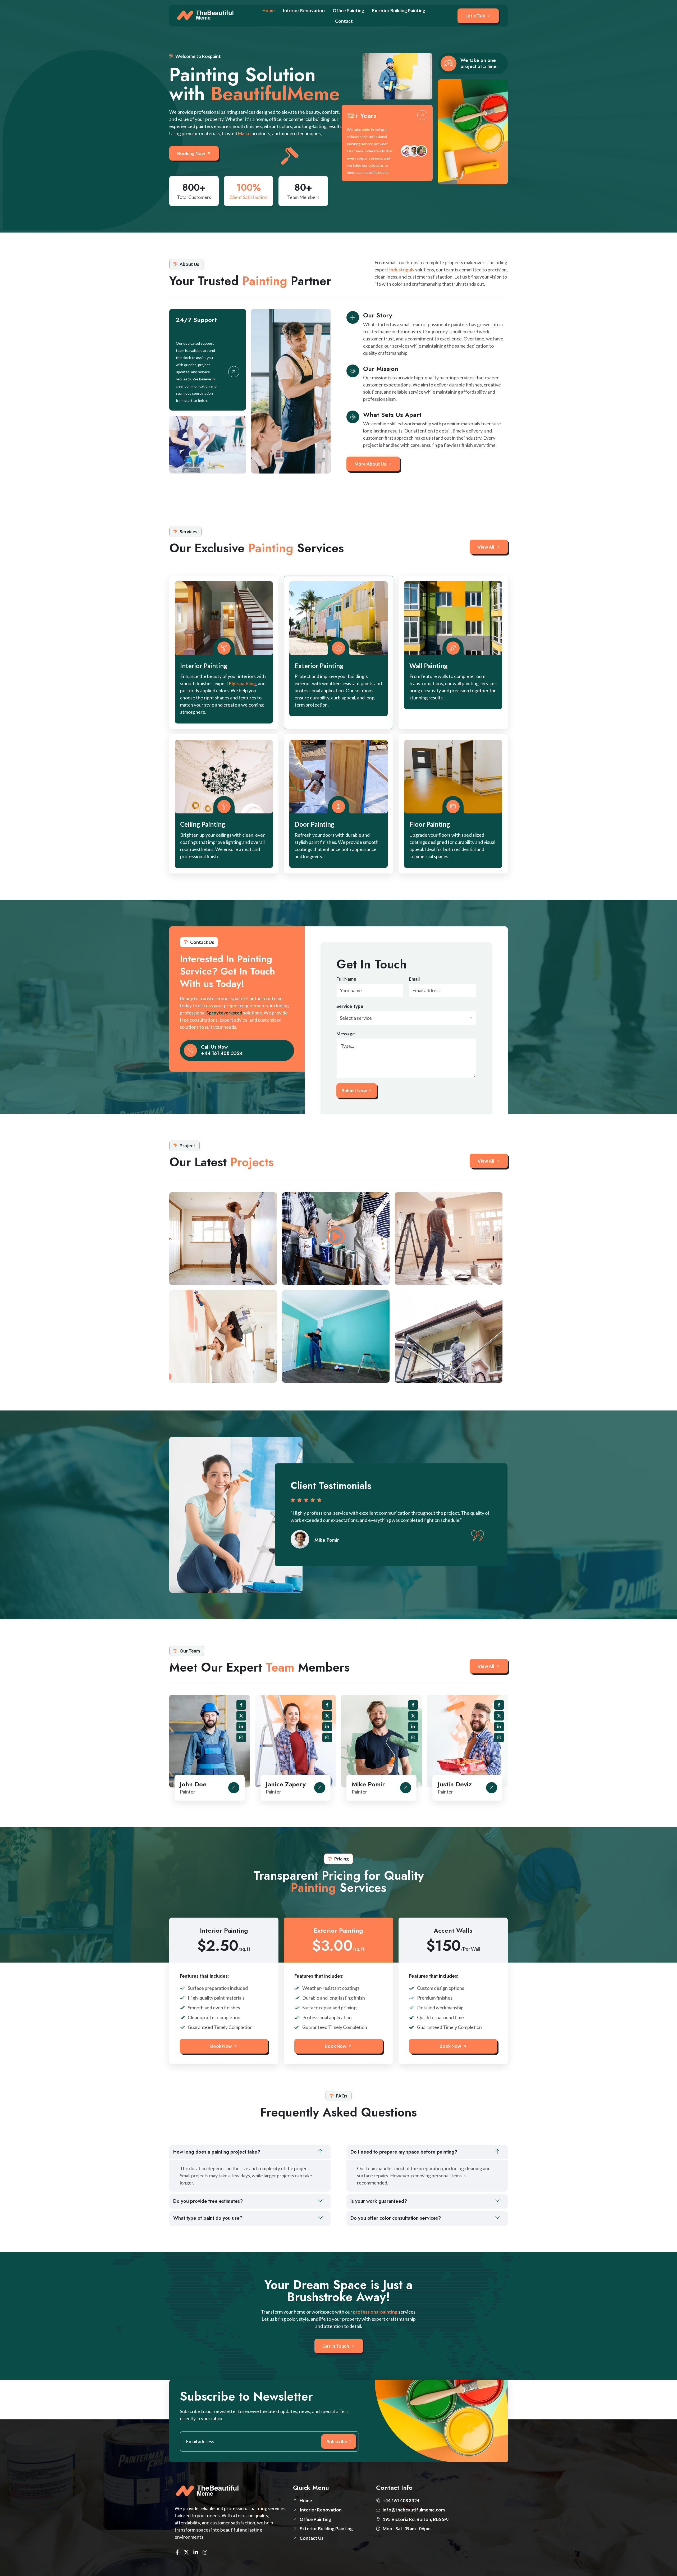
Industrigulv (402, 270)
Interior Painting (204, 666)
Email (414, 979)
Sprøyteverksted (224, 1013)
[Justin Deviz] (492, 1788)
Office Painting (348, 10)
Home (269, 10)
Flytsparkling (243, 683)
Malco (244, 133)
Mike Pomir (368, 1784)
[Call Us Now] (190, 1050)
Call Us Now (214, 1047)
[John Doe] (234, 1788)
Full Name (346, 979)
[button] (250, 2152)
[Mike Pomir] (406, 1788)
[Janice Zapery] (320, 1788)
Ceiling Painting (203, 824)
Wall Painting (429, 666)
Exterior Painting (319, 666)
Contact (344, 21)
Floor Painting (430, 824)
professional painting (375, 2312)
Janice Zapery (286, 1784)
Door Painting (315, 824)
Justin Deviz (455, 1784)
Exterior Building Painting (399, 10)
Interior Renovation (304, 10)
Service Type (350, 1006)
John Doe (193, 1784)
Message (346, 1034)
